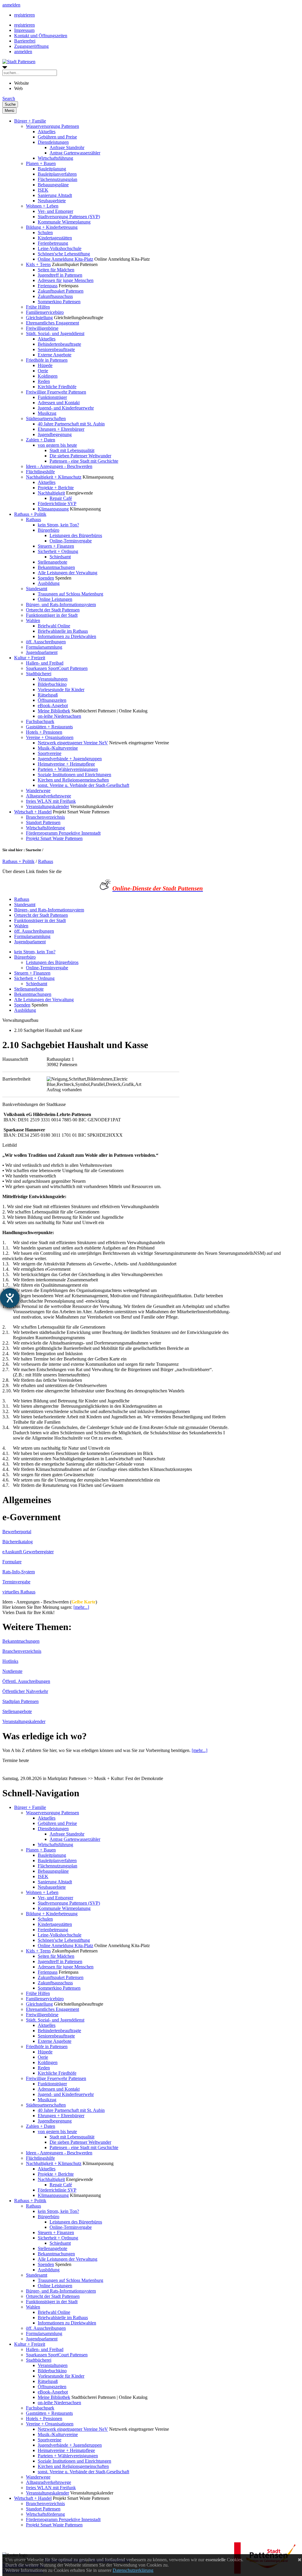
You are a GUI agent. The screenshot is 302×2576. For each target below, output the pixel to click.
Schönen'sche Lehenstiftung (64, 254)
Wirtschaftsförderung (45, 828)
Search (9, 98)
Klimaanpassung (53, 509)
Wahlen (33, 620)
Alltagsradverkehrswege (49, 796)
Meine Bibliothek (54, 711)
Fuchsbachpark (40, 721)
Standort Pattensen (43, 822)
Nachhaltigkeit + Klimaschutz (54, 477)
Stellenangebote (52, 562)
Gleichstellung (39, 318)
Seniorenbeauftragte (56, 349)
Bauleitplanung (52, 169)
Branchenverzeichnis (45, 817)
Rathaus (33, 519)
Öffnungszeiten (52, 700)
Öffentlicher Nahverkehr (25, 1691)
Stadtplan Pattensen (20, 1701)
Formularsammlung (44, 647)
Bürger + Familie (30, 121)
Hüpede (45, 365)
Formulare (12, 1562)
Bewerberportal (17, 1532)
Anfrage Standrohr (67, 147)
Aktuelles (47, 132)
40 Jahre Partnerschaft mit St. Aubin (71, 424)
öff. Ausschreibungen (46, 642)
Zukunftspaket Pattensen (61, 291)
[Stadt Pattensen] (19, 62)
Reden (44, 381)
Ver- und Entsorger (55, 211)
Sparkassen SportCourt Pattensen (57, 668)
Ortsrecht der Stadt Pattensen (53, 610)
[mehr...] (81, 1607)
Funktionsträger (52, 397)
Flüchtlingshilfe (40, 472)
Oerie (43, 371)
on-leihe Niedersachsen (59, 716)
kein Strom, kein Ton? (58, 525)
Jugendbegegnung (55, 434)
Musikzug (47, 413)
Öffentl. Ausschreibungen (26, 1681)
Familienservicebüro (45, 312)
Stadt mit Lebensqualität (72, 450)
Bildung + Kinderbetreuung (52, 227)
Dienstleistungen (53, 142)
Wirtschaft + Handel (33, 812)
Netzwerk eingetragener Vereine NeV (73, 743)
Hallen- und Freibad (45, 663)
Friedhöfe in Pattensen (47, 360)
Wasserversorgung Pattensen (52, 126)
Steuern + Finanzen (56, 546)
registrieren (24, 15)
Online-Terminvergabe (71, 541)
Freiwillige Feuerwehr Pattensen (56, 392)
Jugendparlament (42, 652)
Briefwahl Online (54, 626)
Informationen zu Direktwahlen (67, 636)
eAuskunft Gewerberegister (28, 1552)
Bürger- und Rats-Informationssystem (61, 605)
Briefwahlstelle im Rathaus (63, 631)
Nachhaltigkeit (51, 493)
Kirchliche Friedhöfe (57, 387)
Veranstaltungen (53, 679)
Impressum (24, 30)
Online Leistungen (55, 599)
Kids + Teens (38, 264)
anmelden (11, 5)
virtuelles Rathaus (19, 1592)
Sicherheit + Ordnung (58, 551)
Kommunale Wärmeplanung (64, 222)
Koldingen (48, 376)
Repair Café (61, 498)
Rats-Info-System (19, 1572)
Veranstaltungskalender (47, 806)
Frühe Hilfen (38, 307)
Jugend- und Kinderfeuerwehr (66, 408)
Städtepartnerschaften (46, 419)
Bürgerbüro (49, 530)
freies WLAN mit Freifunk (51, 801)
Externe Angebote (55, 355)
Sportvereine (50, 753)
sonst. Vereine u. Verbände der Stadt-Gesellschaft (83, 785)
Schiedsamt (60, 557)
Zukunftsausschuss (55, 296)
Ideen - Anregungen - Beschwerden (59, 466)
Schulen (45, 233)
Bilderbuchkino (52, 684)
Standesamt (37, 589)
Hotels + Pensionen (44, 732)
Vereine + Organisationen (50, 737)
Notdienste (12, 1671)
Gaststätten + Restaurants (49, 727)
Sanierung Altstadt (55, 195)
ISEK (43, 190)
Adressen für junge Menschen (66, 280)
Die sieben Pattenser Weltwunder (80, 456)
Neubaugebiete (52, 201)
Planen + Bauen (41, 163)
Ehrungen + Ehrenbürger (61, 429)
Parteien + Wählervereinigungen (68, 769)
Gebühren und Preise (57, 137)
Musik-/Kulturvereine (58, 748)
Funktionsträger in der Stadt (52, 615)
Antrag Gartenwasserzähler (75, 153)
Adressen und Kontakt (59, 403)
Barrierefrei (25, 41)
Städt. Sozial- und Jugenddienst (55, 333)
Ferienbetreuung (53, 243)
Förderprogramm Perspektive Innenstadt (63, 833)
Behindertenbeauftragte (59, 344)
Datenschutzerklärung (133, 2570)
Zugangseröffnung (31, 46)
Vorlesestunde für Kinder (61, 690)
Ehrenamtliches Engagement (52, 323)
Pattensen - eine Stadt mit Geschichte (84, 461)
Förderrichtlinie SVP (57, 504)
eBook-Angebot (53, 705)
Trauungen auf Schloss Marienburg (70, 594)
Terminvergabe (16, 1582)
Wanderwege (38, 791)
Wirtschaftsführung (55, 158)
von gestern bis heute (57, 445)
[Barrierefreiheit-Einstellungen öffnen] (10, 1298)
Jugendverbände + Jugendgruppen (70, 759)
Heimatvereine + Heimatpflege (66, 764)
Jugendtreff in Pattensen (60, 275)
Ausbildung (49, 583)
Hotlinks (10, 1661)
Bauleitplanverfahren (57, 174)
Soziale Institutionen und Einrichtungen (74, 775)
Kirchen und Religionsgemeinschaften (73, 780)
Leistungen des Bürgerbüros (76, 535)
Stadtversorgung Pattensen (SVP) (69, 217)
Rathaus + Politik (30, 514)
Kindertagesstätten (55, 238)
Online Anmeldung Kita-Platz (65, 259)
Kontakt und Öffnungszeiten (41, 36)
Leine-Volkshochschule (60, 248)
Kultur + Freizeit (30, 658)
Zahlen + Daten (41, 440)
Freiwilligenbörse (42, 328)
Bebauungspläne (53, 185)
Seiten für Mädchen (56, 270)
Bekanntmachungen (56, 567)
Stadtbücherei (39, 674)
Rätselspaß (48, 695)
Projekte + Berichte (56, 488)
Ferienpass (48, 286)
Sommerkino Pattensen (59, 302)
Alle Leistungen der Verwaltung (68, 573)
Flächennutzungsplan (58, 179)
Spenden (46, 578)
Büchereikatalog (18, 1542)
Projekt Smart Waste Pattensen (54, 838)
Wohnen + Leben (42, 206)
